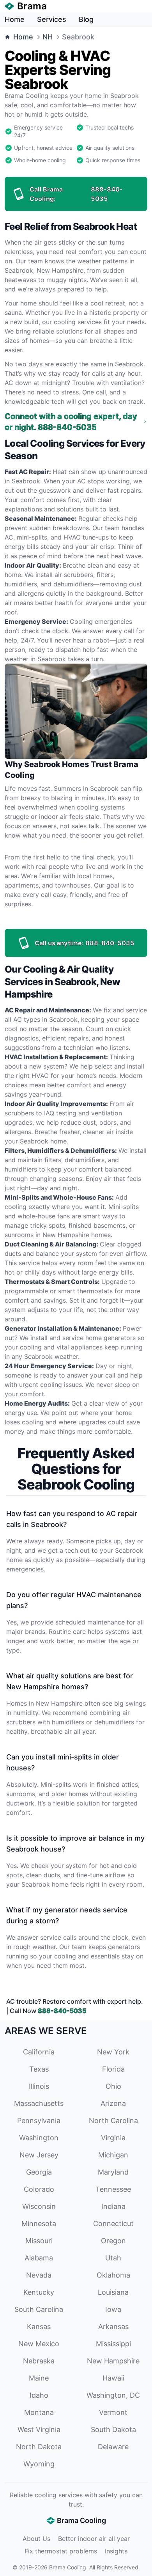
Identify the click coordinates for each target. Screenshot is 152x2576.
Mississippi (113, 2344)
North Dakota (39, 2447)
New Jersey (39, 2155)
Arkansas (113, 2327)
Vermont (113, 2412)
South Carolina (39, 2309)
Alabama (39, 2258)
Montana (39, 2412)
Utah (113, 2258)
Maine (39, 2378)
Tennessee (113, 2189)
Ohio (113, 2086)
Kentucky (39, 2292)
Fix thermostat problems (61, 2551)
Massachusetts (39, 2103)
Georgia (39, 2172)
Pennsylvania (39, 2121)
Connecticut (113, 2224)
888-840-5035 (62, 2011)
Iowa (113, 2309)
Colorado (39, 2189)
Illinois (39, 2086)
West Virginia (39, 2430)
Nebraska (39, 2361)
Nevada (39, 2275)
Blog (86, 19)
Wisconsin (39, 2206)
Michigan (113, 2155)
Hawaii (113, 2378)
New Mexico (39, 2344)
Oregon (113, 2241)
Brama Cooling (68, 2567)
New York (113, 2052)
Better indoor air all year (94, 2539)
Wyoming (39, 2464)
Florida (113, 2069)
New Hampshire (113, 2361)
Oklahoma (113, 2275)
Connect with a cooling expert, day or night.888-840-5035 (71, 422)
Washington (39, 2138)
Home (15, 19)
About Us (36, 2539)
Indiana (113, 2206)
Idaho (39, 2395)
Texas (39, 2069)
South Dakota (113, 2430)
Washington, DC (113, 2395)
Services (52, 19)
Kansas (39, 2327)
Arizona (113, 2103)
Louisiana (113, 2292)
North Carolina (113, 2121)
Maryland (113, 2172)
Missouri (39, 2241)
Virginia (113, 2138)
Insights (116, 2551)
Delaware (113, 2447)
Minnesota (39, 2224)
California (39, 2052)
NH (48, 37)
